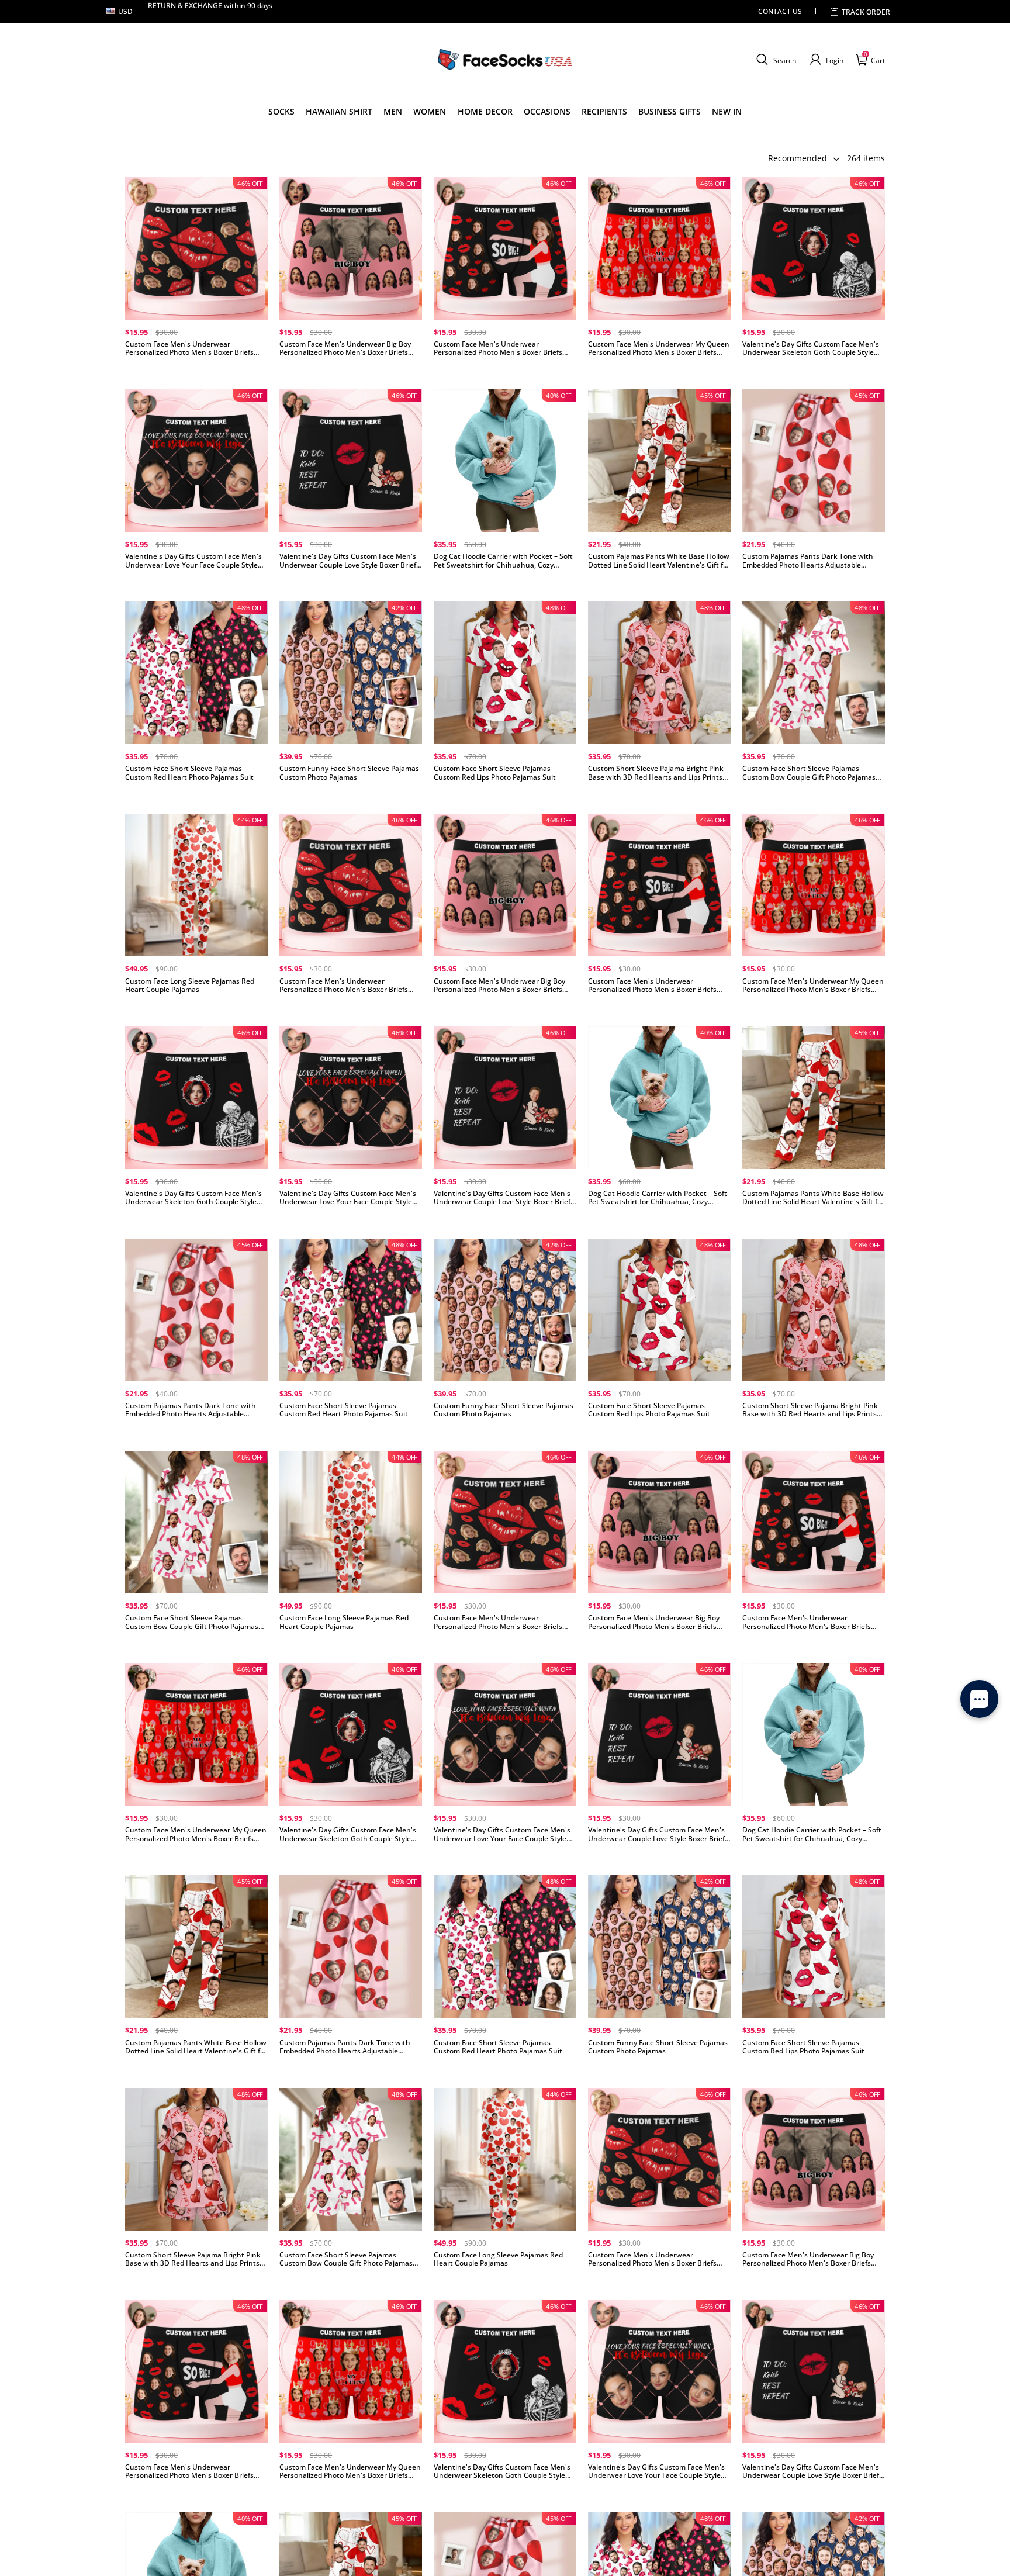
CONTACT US (780, 11)
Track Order (866, 12)
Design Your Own (196, 372)
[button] (775, 60)
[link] (281, 112)
